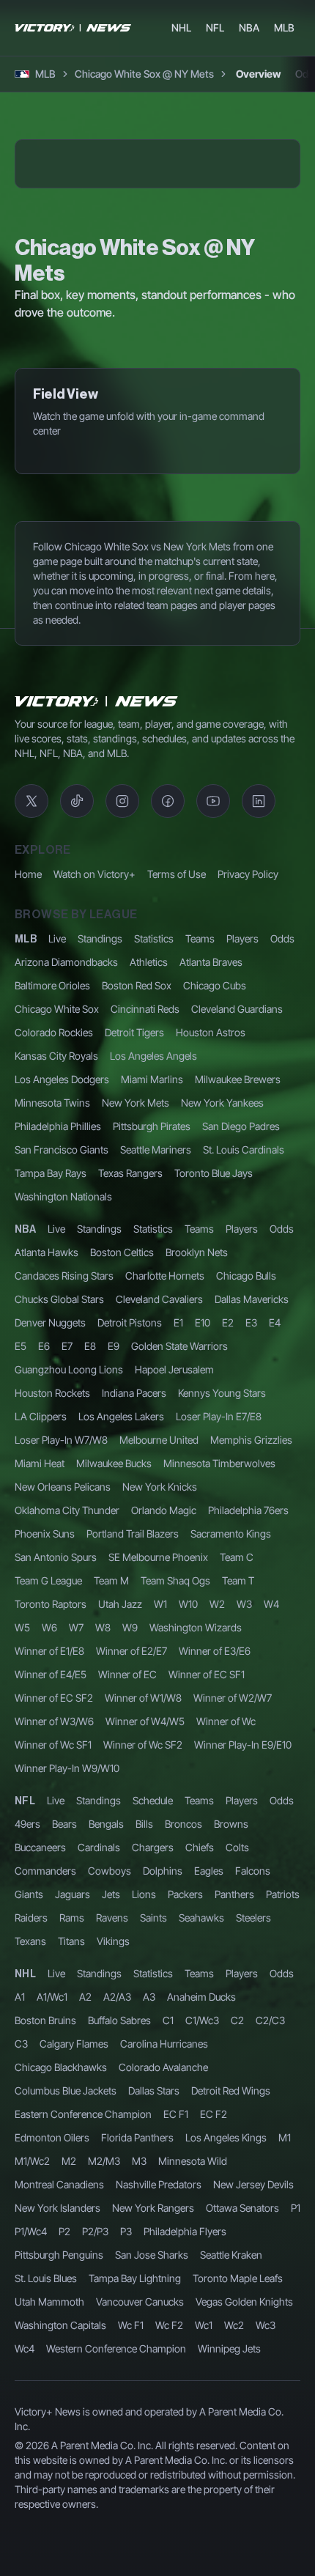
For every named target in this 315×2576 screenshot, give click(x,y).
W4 (271, 1820)
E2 (228, 1539)
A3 (149, 2213)
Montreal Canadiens (59, 2400)
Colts (237, 2063)
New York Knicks (160, 1703)
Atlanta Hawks (47, 1468)
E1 (178, 1539)
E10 (203, 1539)
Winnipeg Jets (229, 2565)
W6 (49, 1844)
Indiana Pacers (134, 1609)
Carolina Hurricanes (164, 2260)
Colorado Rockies (54, 1248)
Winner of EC (127, 1890)
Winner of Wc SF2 (143, 1961)
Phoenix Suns (45, 1750)
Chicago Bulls (246, 1492)
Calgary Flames (74, 2260)
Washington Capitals (60, 2541)
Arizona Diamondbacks (66, 1178)
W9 (130, 1844)
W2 (217, 1820)
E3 (251, 1539)
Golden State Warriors (179, 1562)
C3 (21, 2260)
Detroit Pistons (130, 1539)
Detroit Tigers (134, 1248)
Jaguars (73, 2110)
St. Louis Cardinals (244, 1366)
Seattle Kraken (231, 2471)
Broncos (184, 2040)
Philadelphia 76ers (248, 1726)
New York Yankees (222, 1319)
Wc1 (204, 2541)
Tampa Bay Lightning (135, 2494)
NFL (25, 2018)
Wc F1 (131, 2541)
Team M (111, 1797)
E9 (114, 1562)
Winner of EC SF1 (207, 1890)
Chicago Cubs (215, 1202)
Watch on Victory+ (94, 1090)
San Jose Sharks (152, 2471)
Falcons (253, 2087)
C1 (168, 2236)
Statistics (154, 1155)
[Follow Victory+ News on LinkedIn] (259, 1017)
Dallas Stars (154, 2307)
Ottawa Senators (242, 2424)
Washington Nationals (63, 1413)
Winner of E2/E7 (131, 1867)
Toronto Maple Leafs (238, 2494)
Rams (72, 2134)
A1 (20, 2213)
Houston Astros (211, 1248)
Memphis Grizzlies (251, 1656)
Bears (64, 2040)
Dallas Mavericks (252, 1515)
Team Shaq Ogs (175, 1797)
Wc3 (266, 2541)
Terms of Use (177, 1090)
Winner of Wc (226, 1937)
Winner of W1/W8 (143, 1914)
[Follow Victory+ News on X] (31, 1017)
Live (57, 1155)
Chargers (153, 2063)
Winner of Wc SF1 (53, 1961)
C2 (237, 2236)
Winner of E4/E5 (51, 1890)
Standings (100, 1155)
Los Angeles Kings (226, 2354)
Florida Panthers (137, 2354)
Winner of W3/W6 (54, 1937)
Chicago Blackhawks (61, 2283)
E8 (90, 1562)
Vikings (113, 2157)
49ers (27, 2040)
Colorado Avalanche (163, 2283)
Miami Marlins (152, 1295)
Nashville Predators (159, 2400)
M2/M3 (104, 2377)
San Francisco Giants (62, 1366)
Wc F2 (169, 2541)
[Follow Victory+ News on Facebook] (168, 1017)
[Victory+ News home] (97, 918)
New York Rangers (153, 2424)
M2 (69, 2377)
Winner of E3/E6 (215, 1867)
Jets (111, 2110)
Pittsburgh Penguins (59, 2471)
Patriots (283, 2110)
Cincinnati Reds (145, 1225)
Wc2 (234, 2541)
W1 (160, 1820)
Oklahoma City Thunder (67, 1726)
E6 (44, 1562)
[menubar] (233, 28)
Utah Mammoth (49, 2518)
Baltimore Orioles (52, 1202)
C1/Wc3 (202, 2236)
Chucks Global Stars (59, 1515)
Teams (200, 1155)
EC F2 (214, 2330)
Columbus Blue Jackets (66, 2307)
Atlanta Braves (211, 1178)
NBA (25, 1446)
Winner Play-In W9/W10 (67, 1984)
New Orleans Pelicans (63, 1703)
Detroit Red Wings (231, 2307)
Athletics (149, 1178)
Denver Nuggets (50, 1539)
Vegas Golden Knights (244, 2518)
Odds (282, 1155)
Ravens (112, 2134)
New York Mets (136, 1319)
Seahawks (201, 2134)
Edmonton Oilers (52, 2354)
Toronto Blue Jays (214, 1389)
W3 (244, 1820)
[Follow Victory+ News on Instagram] (122, 1017)
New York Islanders (58, 2424)
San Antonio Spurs (56, 1773)
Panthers (234, 2110)
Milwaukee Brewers (238, 1295)
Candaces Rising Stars (64, 1492)
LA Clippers (41, 1632)
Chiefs (200, 2063)
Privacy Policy (248, 1090)
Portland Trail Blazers (133, 1750)
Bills (144, 2040)
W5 (22, 1844)
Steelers (253, 2134)
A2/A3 (117, 2213)
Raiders (31, 2134)
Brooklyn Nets (197, 1468)
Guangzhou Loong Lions (69, 1586)
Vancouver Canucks (140, 2518)
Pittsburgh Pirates (152, 1342)
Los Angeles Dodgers (62, 1295)
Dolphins (163, 2087)
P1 (296, 2424)
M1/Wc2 (32, 2377)
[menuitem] (181, 28)
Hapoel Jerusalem (174, 1586)
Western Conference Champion (116, 2565)
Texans (30, 2157)
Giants (29, 2110)
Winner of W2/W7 (233, 1914)
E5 (21, 1562)
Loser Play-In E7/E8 (219, 1632)
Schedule (153, 2016)
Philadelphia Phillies (58, 1342)
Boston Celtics (122, 1468)
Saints (153, 2134)
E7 (67, 1562)
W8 (103, 1844)
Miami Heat (40, 1679)
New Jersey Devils (253, 2400)
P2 (64, 2447)
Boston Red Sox (137, 1202)
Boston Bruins (45, 2236)
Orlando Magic (164, 1726)
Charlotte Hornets (165, 1492)
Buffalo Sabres (119, 2236)
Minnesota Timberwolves (219, 1679)
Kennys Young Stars (222, 1609)
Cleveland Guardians (237, 1225)
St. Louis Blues (46, 2494)
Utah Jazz (120, 1820)
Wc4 (25, 2565)
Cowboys (110, 2087)
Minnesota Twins (52, 1319)
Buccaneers (40, 2063)
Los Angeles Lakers (121, 1632)
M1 (285, 2354)
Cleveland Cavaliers (159, 1515)
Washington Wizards (196, 1844)
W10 (188, 1820)
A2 (85, 2213)
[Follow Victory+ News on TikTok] (77, 1017)
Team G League (48, 1797)
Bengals (106, 2040)
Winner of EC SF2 (54, 1914)
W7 (76, 1844)
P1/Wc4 (31, 2447)
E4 (275, 1539)
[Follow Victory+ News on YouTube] (213, 1017)
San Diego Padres (241, 1342)
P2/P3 (95, 2447)
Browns (231, 2040)
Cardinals (99, 2063)
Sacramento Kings (231, 1750)
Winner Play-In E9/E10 (243, 1961)
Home (28, 1090)
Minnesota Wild (193, 2377)
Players (242, 1155)
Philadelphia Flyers (185, 2447)
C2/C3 (270, 2236)
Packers (185, 2110)
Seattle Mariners (156, 1366)
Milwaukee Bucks (114, 1679)
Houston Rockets (52, 1609)
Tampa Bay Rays (51, 1389)
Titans (71, 2157)
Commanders (45, 2087)
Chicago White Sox (57, 1225)
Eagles (209, 2087)
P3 (126, 2447)
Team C (237, 1773)
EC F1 (176, 2330)
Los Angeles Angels (153, 1272)
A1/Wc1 (52, 2213)
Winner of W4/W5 (145, 1937)
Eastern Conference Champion (83, 2330)
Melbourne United (159, 1656)
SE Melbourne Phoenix (158, 1773)
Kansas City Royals (56, 1272)
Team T (238, 1797)
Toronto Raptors (51, 1820)
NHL (25, 2191)
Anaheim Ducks (201, 2213)
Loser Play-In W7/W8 (61, 1656)
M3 (139, 2377)
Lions (144, 2110)
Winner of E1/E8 (49, 1867)
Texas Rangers (130, 1389)
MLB (26, 1156)
